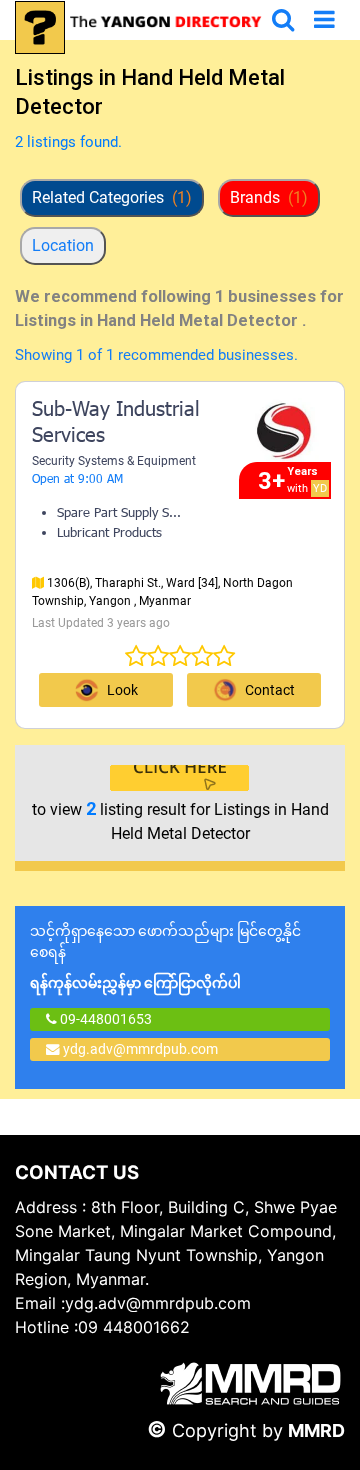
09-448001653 (104, 1019)
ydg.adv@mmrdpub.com (140, 1049)
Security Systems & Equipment (114, 461)
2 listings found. (68, 142)
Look (122, 690)
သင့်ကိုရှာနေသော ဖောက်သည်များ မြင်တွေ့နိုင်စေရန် (165, 957)
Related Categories (112, 197)
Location (63, 245)
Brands (269, 197)
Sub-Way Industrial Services (116, 424)
